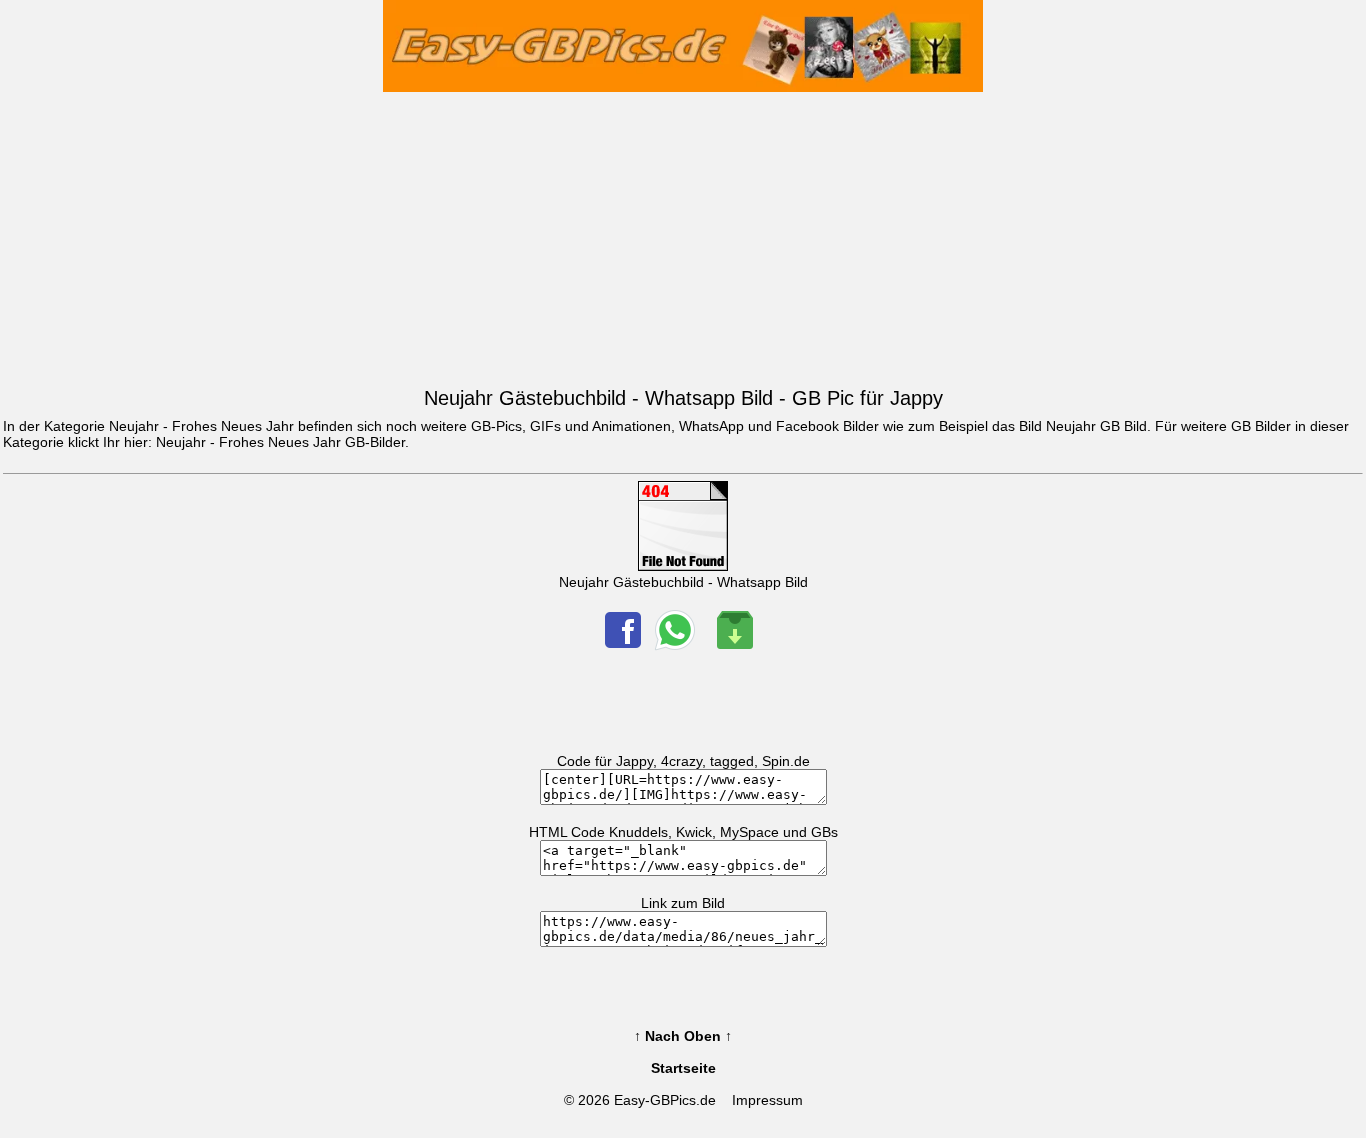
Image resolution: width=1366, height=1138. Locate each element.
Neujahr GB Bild (1096, 426)
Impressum (767, 1100)
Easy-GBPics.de (665, 1100)
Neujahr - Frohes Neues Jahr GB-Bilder (280, 442)
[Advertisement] (683, 235)
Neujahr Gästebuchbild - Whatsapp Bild (683, 582)
